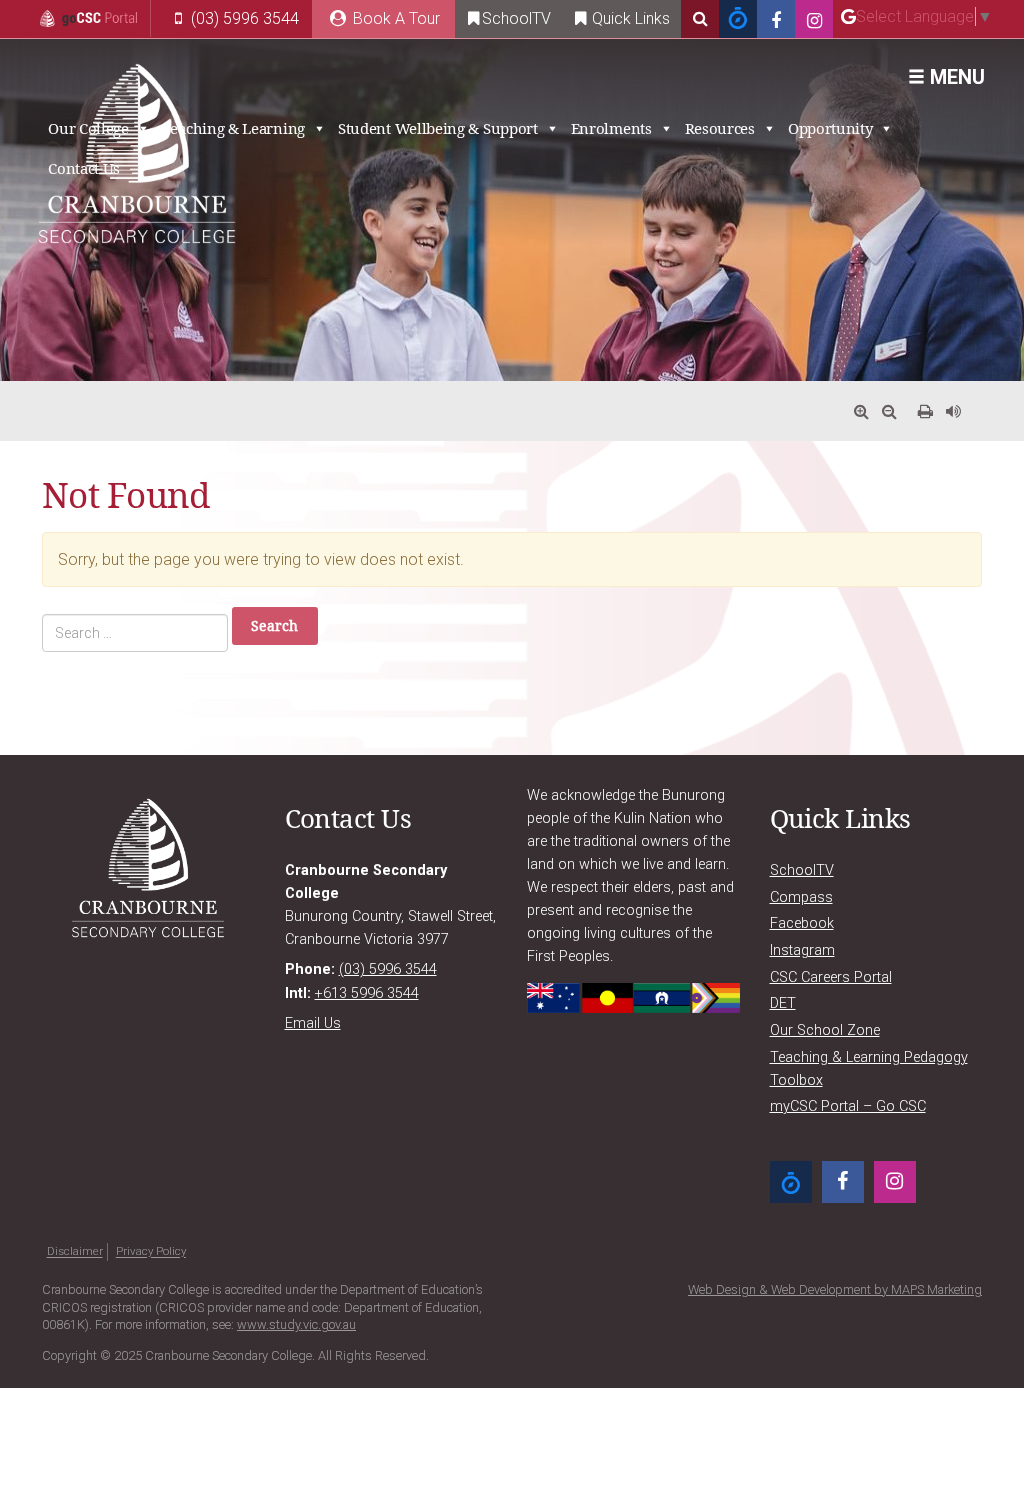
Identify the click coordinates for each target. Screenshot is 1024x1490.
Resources (720, 128)
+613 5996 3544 (367, 993)
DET (783, 1003)
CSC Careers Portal (831, 977)
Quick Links (629, 18)
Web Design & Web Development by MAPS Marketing (835, 1289)
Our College (88, 128)
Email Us (313, 1023)
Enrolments (611, 128)
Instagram (802, 950)
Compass (801, 897)
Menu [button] (955, 77)
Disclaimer (75, 1252)
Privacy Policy (151, 1252)
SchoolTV (516, 18)
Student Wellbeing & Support (438, 128)
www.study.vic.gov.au (296, 1324)
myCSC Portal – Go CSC (848, 1106)
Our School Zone (825, 1030)
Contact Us (84, 168)
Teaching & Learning (233, 128)
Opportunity (830, 128)
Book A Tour (394, 18)
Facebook (802, 923)
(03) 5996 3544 (243, 18)
